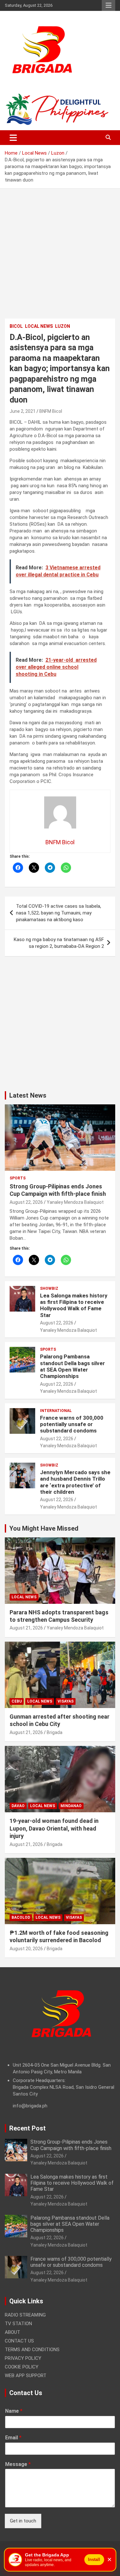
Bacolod (21, 1917)
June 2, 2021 (23, 411)
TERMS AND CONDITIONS (32, 2350)
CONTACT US (19, 2341)
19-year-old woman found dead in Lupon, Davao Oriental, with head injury (54, 1828)
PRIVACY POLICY (23, 2358)
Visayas (66, 1701)
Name (14, 2411)
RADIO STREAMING (25, 2315)
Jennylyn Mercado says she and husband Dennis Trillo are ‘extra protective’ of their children (75, 1482)
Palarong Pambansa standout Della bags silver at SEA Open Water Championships (72, 1366)
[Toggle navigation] (13, 138)
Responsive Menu (108, 5)
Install (94, 2559)
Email (13, 2438)
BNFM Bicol (51, 411)
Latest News (28, 1095)
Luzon (63, 326)
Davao (18, 1806)
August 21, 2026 (26, 1628)
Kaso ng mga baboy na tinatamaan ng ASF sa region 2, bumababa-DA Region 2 (59, 943)
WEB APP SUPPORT (26, 2376)
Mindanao (71, 1806)
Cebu (17, 1701)
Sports (18, 1178)
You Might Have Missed (44, 1528)
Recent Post (28, 2128)
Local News (39, 326)
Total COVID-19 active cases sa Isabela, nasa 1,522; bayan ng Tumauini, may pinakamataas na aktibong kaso (59, 913)
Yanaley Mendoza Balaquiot (75, 1202)
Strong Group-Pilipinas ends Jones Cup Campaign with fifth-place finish (71, 2145)
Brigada (55, 1732)
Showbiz (49, 1288)
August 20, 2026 (26, 1949)
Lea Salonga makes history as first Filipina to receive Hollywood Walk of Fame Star (74, 1305)
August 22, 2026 (26, 1202)
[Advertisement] (60, 258)
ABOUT (12, 2332)
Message (18, 2464)
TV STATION (18, 2324)
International (56, 1411)
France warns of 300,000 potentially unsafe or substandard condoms (72, 1424)
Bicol (16, 326)
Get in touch (23, 2521)
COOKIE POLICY (22, 2367)
